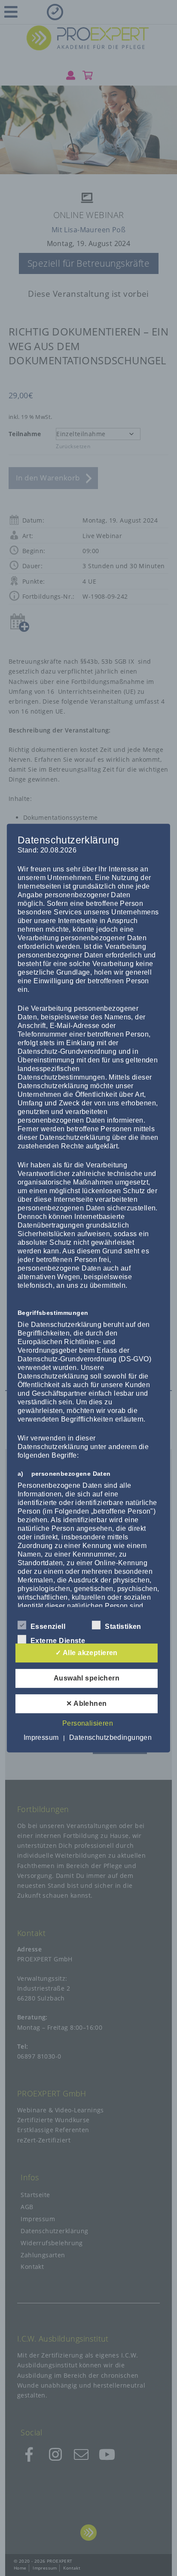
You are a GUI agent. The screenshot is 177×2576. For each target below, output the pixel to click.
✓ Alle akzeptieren (87, 1653)
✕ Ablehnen (86, 1703)
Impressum (41, 1737)
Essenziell (48, 1627)
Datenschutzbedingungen (110, 1737)
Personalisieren (88, 1723)
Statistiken (123, 1627)
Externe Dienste (58, 1641)
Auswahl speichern (87, 1678)
